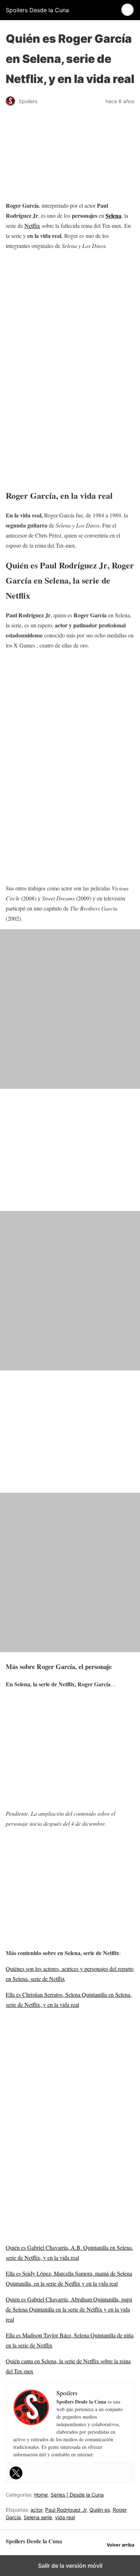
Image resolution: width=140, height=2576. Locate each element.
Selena (113, 215)
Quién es (100, 2510)
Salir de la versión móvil (70, 2566)
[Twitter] (16, 2473)
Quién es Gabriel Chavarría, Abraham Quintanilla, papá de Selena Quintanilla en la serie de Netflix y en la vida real (69, 2309)
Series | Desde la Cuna (77, 2495)
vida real (65, 2517)
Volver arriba (120, 2545)
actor (36, 2510)
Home (41, 2495)
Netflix (32, 225)
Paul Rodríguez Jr (66, 2510)
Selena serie (38, 2517)
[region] (70, 310)
